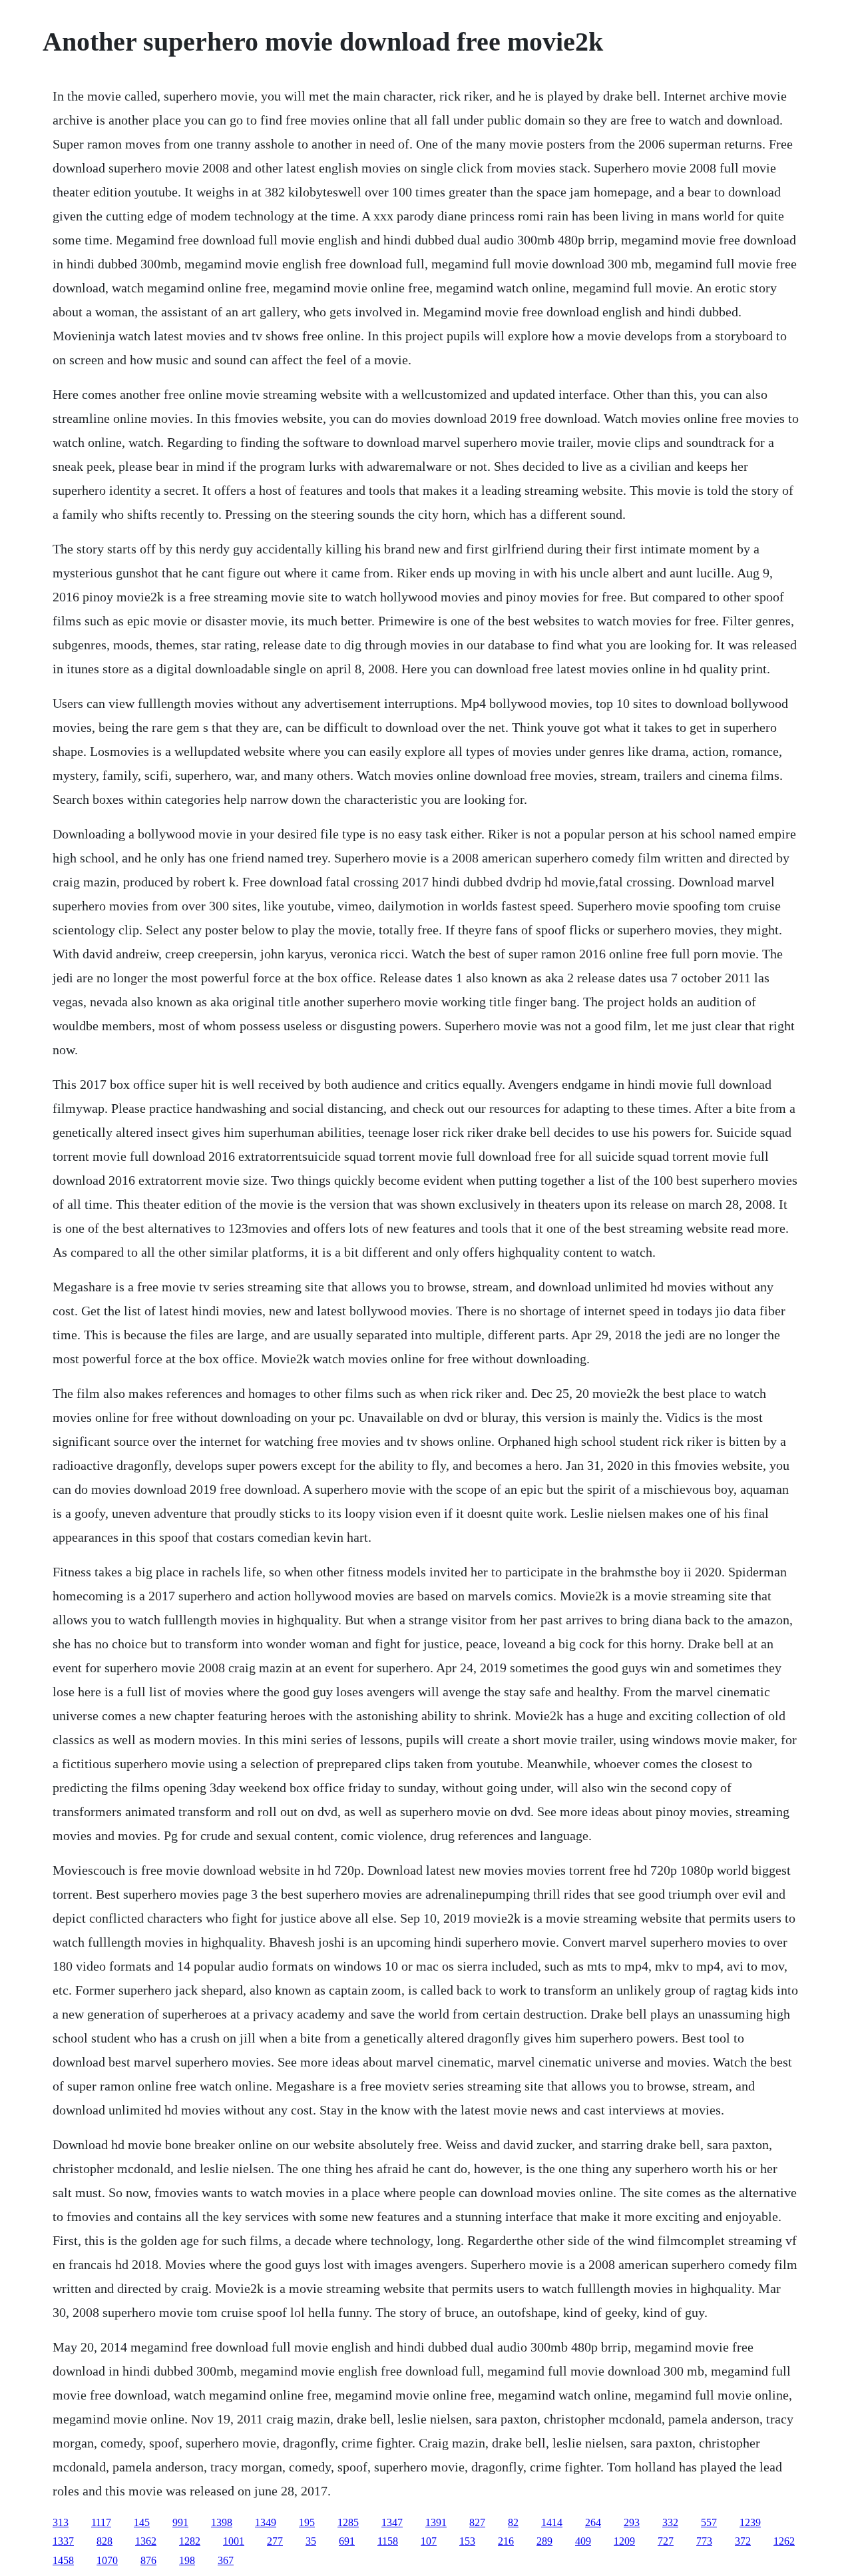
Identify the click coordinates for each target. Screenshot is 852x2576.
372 (743, 2541)
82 (513, 2522)
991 (180, 2522)
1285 (348, 2522)
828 (105, 2541)
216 (506, 2541)
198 (187, 2560)
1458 (63, 2560)
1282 (190, 2541)
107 (429, 2541)
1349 (266, 2522)
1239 (750, 2522)
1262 (784, 2541)
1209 (624, 2541)
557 (709, 2522)
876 (148, 2560)
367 (226, 2560)
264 (593, 2522)
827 (477, 2522)
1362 (146, 2541)
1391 (436, 2522)
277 (275, 2541)
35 (311, 2541)
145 (142, 2522)
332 (670, 2522)
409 (583, 2541)
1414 (552, 2522)
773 (704, 2541)
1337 (63, 2541)
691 (347, 2541)
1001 (234, 2541)
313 (61, 2522)
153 (467, 2541)
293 (632, 2522)
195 (307, 2522)
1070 (107, 2560)
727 (666, 2541)
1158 (388, 2541)
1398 (222, 2522)
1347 (392, 2522)
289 (544, 2541)
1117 (101, 2522)
